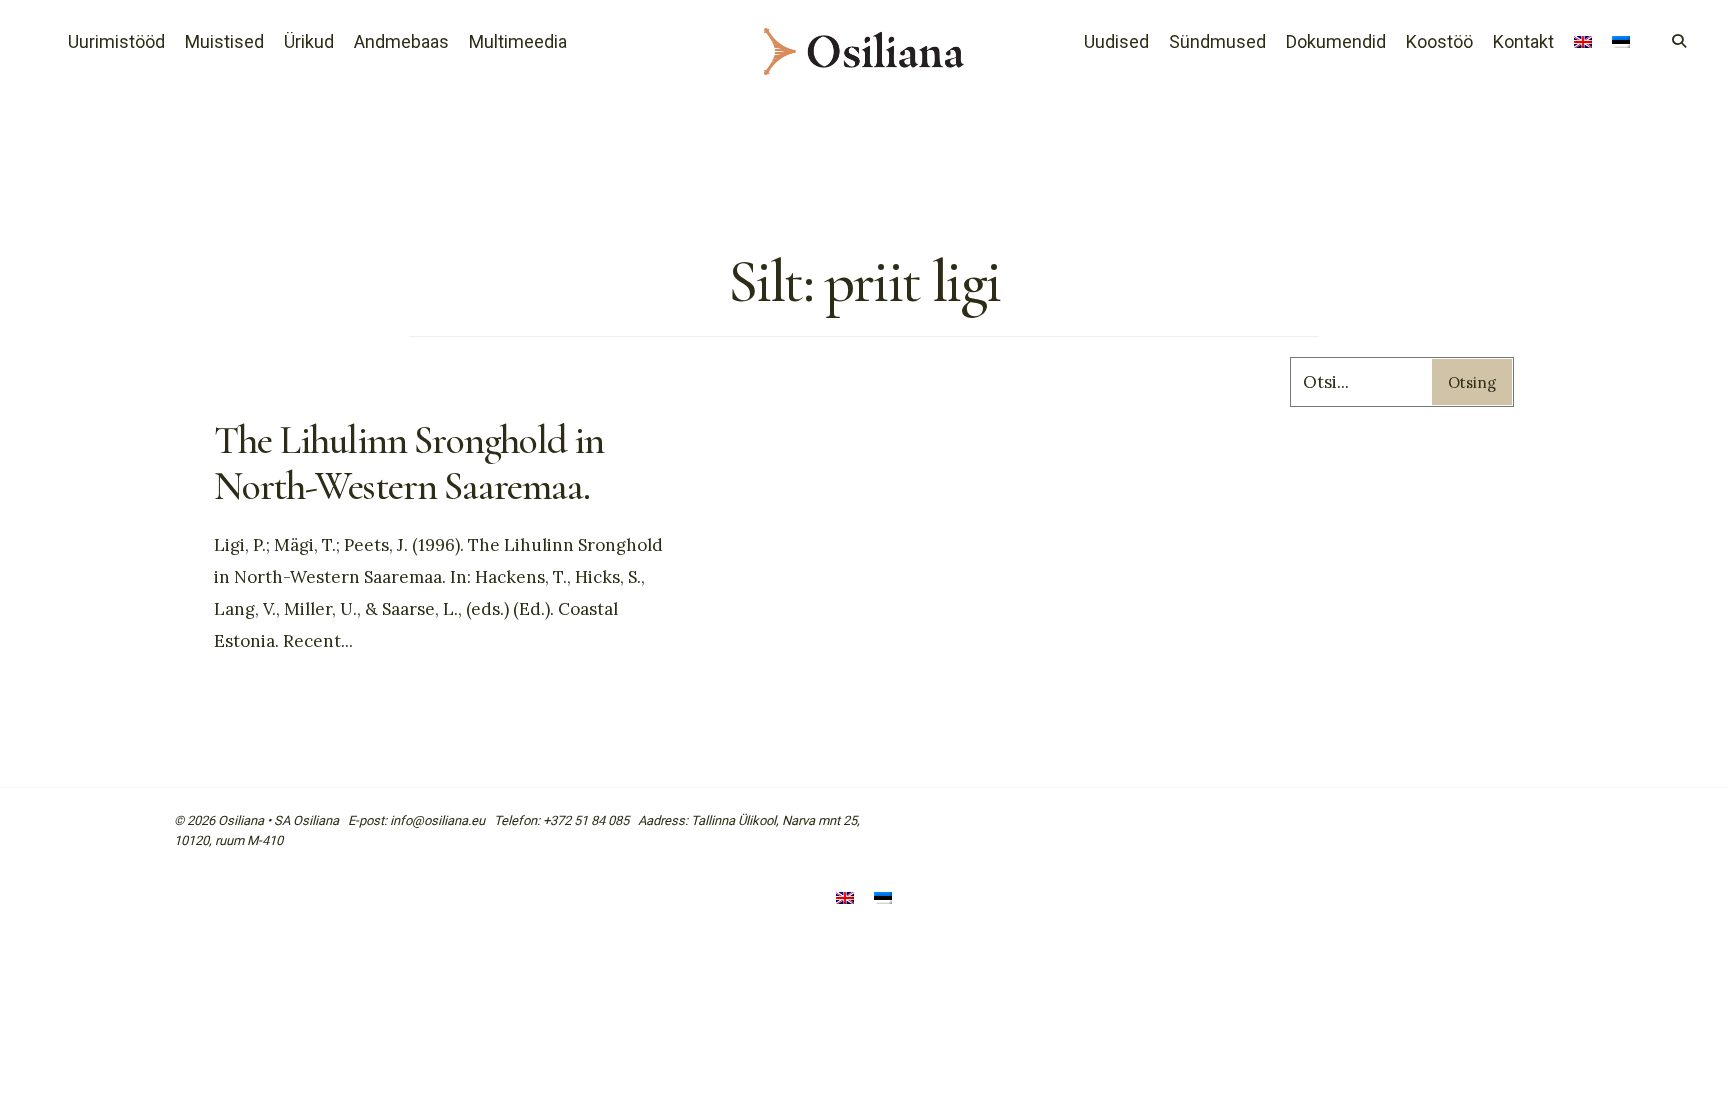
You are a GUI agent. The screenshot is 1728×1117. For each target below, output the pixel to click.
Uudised (1116, 41)
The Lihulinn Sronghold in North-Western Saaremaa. (409, 463)
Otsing (1472, 382)
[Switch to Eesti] (883, 899)
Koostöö (1439, 41)
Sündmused (1217, 41)
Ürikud (309, 41)
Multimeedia (518, 41)
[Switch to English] (1583, 44)
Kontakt (1523, 41)
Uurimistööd (116, 41)
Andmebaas (401, 41)
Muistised (224, 41)
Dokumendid (1336, 41)
